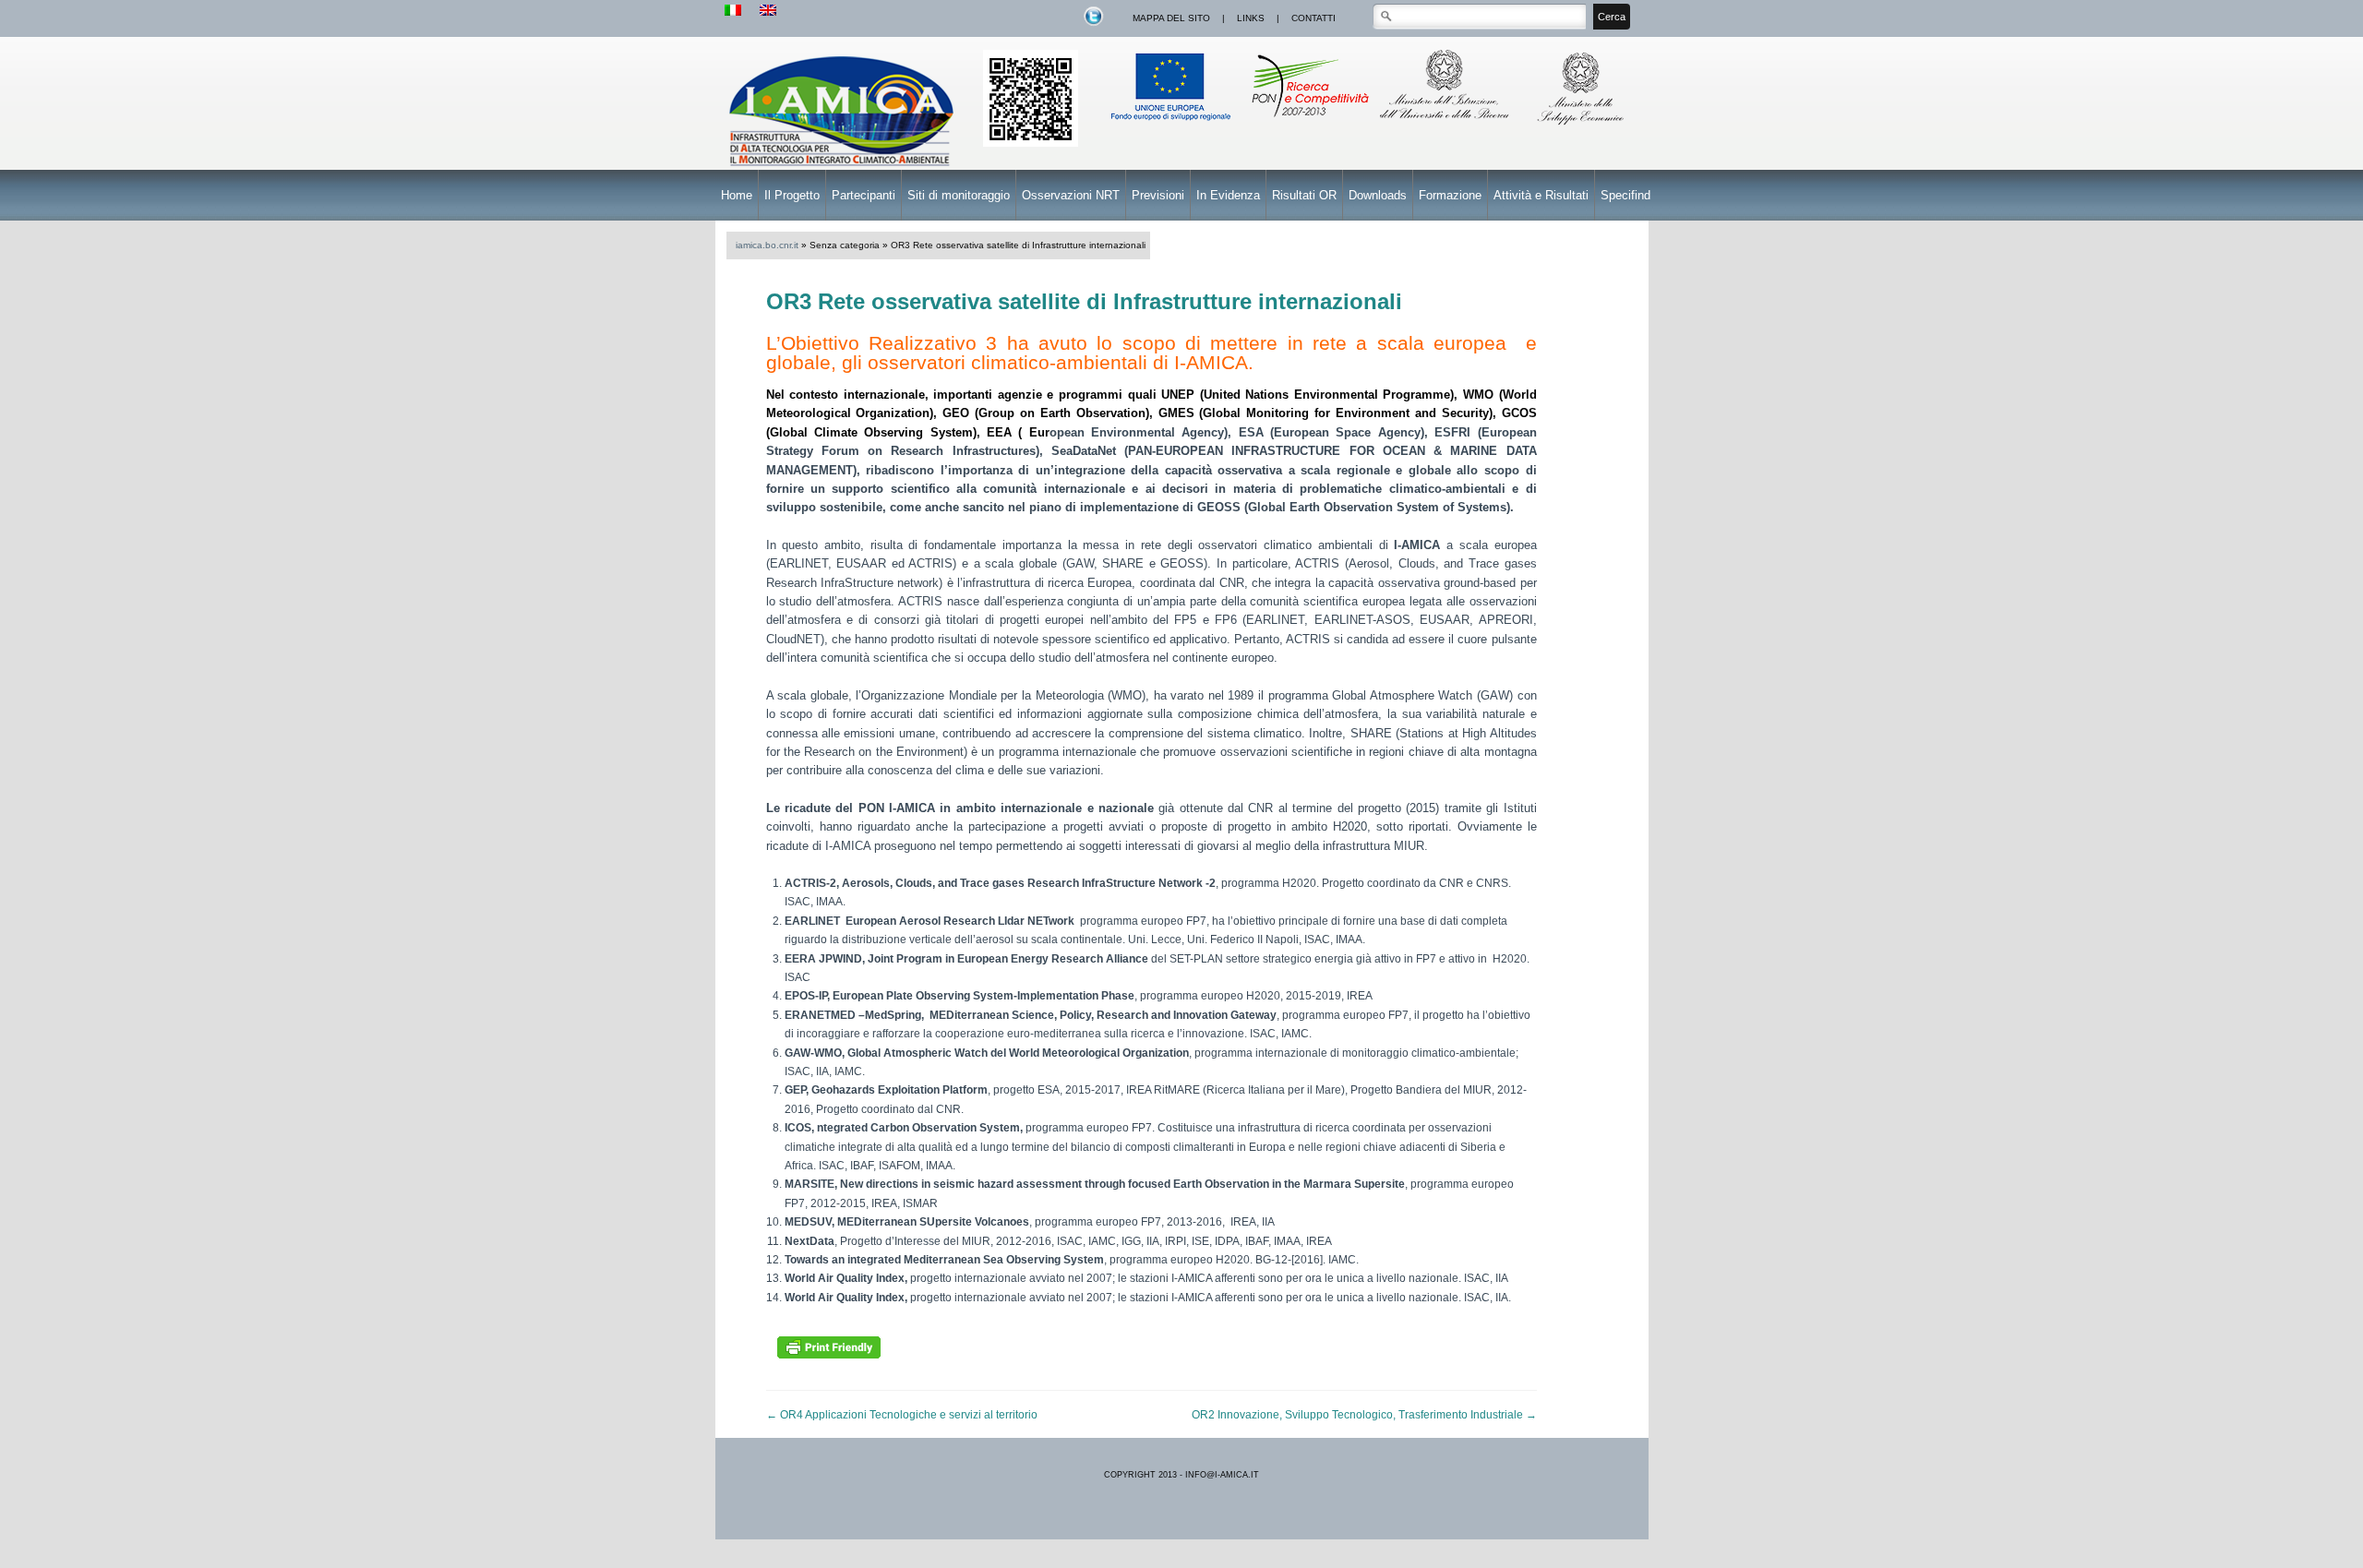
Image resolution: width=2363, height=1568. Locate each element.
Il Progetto (792, 195)
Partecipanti (864, 195)
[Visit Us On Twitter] (1093, 24)
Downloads (1378, 195)
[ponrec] (1309, 126)
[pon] (1031, 143)
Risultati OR (1304, 195)
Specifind (1625, 195)
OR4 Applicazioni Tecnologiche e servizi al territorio (902, 1415)
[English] (768, 11)
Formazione (1450, 195)
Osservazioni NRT (1071, 195)
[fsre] (1173, 126)
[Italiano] (733, 11)
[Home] (844, 168)
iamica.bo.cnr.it (767, 245)
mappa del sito (1171, 18)
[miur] (1446, 126)
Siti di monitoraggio (959, 195)
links (1251, 18)
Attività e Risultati (1541, 195)
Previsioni (1158, 195)
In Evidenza (1228, 195)
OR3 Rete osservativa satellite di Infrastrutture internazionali (1084, 301)
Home (737, 195)
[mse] (1583, 126)
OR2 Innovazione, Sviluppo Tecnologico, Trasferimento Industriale (1364, 1415)
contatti (1313, 18)
